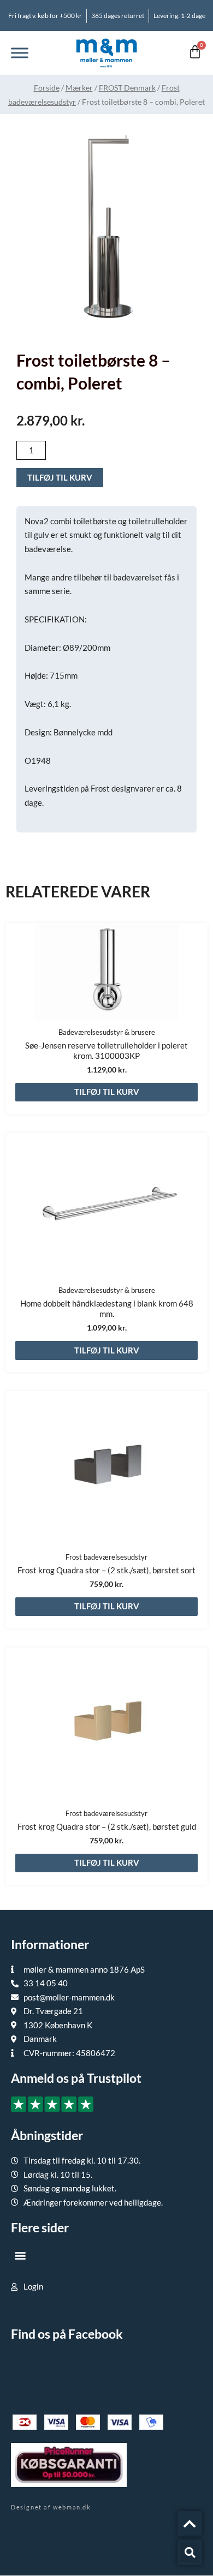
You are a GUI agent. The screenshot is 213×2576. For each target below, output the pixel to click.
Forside (47, 88)
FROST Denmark (127, 88)
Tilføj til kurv (60, 477)
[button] (20, 2255)
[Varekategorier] (20, 53)
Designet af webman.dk (51, 2507)
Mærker (79, 88)
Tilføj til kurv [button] (107, 1092)
